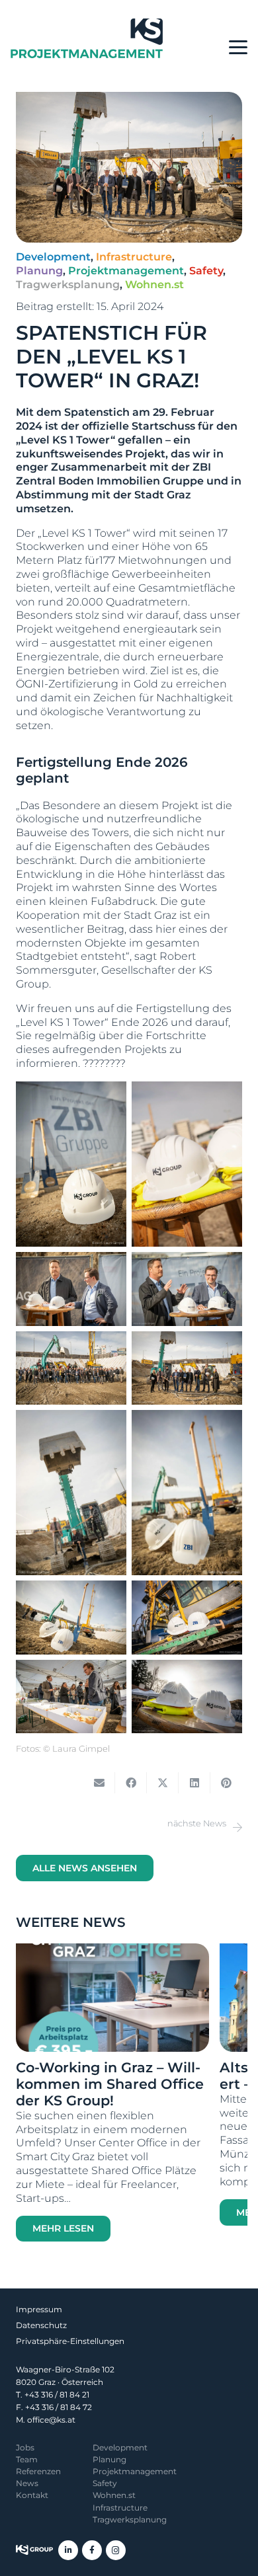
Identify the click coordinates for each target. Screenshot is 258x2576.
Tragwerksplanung (130, 2519)
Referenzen (38, 2471)
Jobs (25, 2447)
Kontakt (32, 2495)
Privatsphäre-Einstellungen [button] (70, 2341)
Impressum (39, 2309)
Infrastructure (120, 2508)
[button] (238, 48)
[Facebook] (92, 2550)
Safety (105, 2483)
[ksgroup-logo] (34, 2550)
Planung (109, 2459)
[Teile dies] (131, 1783)
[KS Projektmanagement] (87, 38)
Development (120, 2447)
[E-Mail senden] (99, 1783)
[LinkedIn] (68, 2550)
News (27, 2483)
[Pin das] (226, 1783)
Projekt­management (135, 2471)
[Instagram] (116, 2550)
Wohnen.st (114, 2495)
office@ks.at (51, 2420)
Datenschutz (41, 2325)
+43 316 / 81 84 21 (57, 2395)
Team (27, 2459)
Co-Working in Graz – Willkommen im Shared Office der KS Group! (110, 2084)
